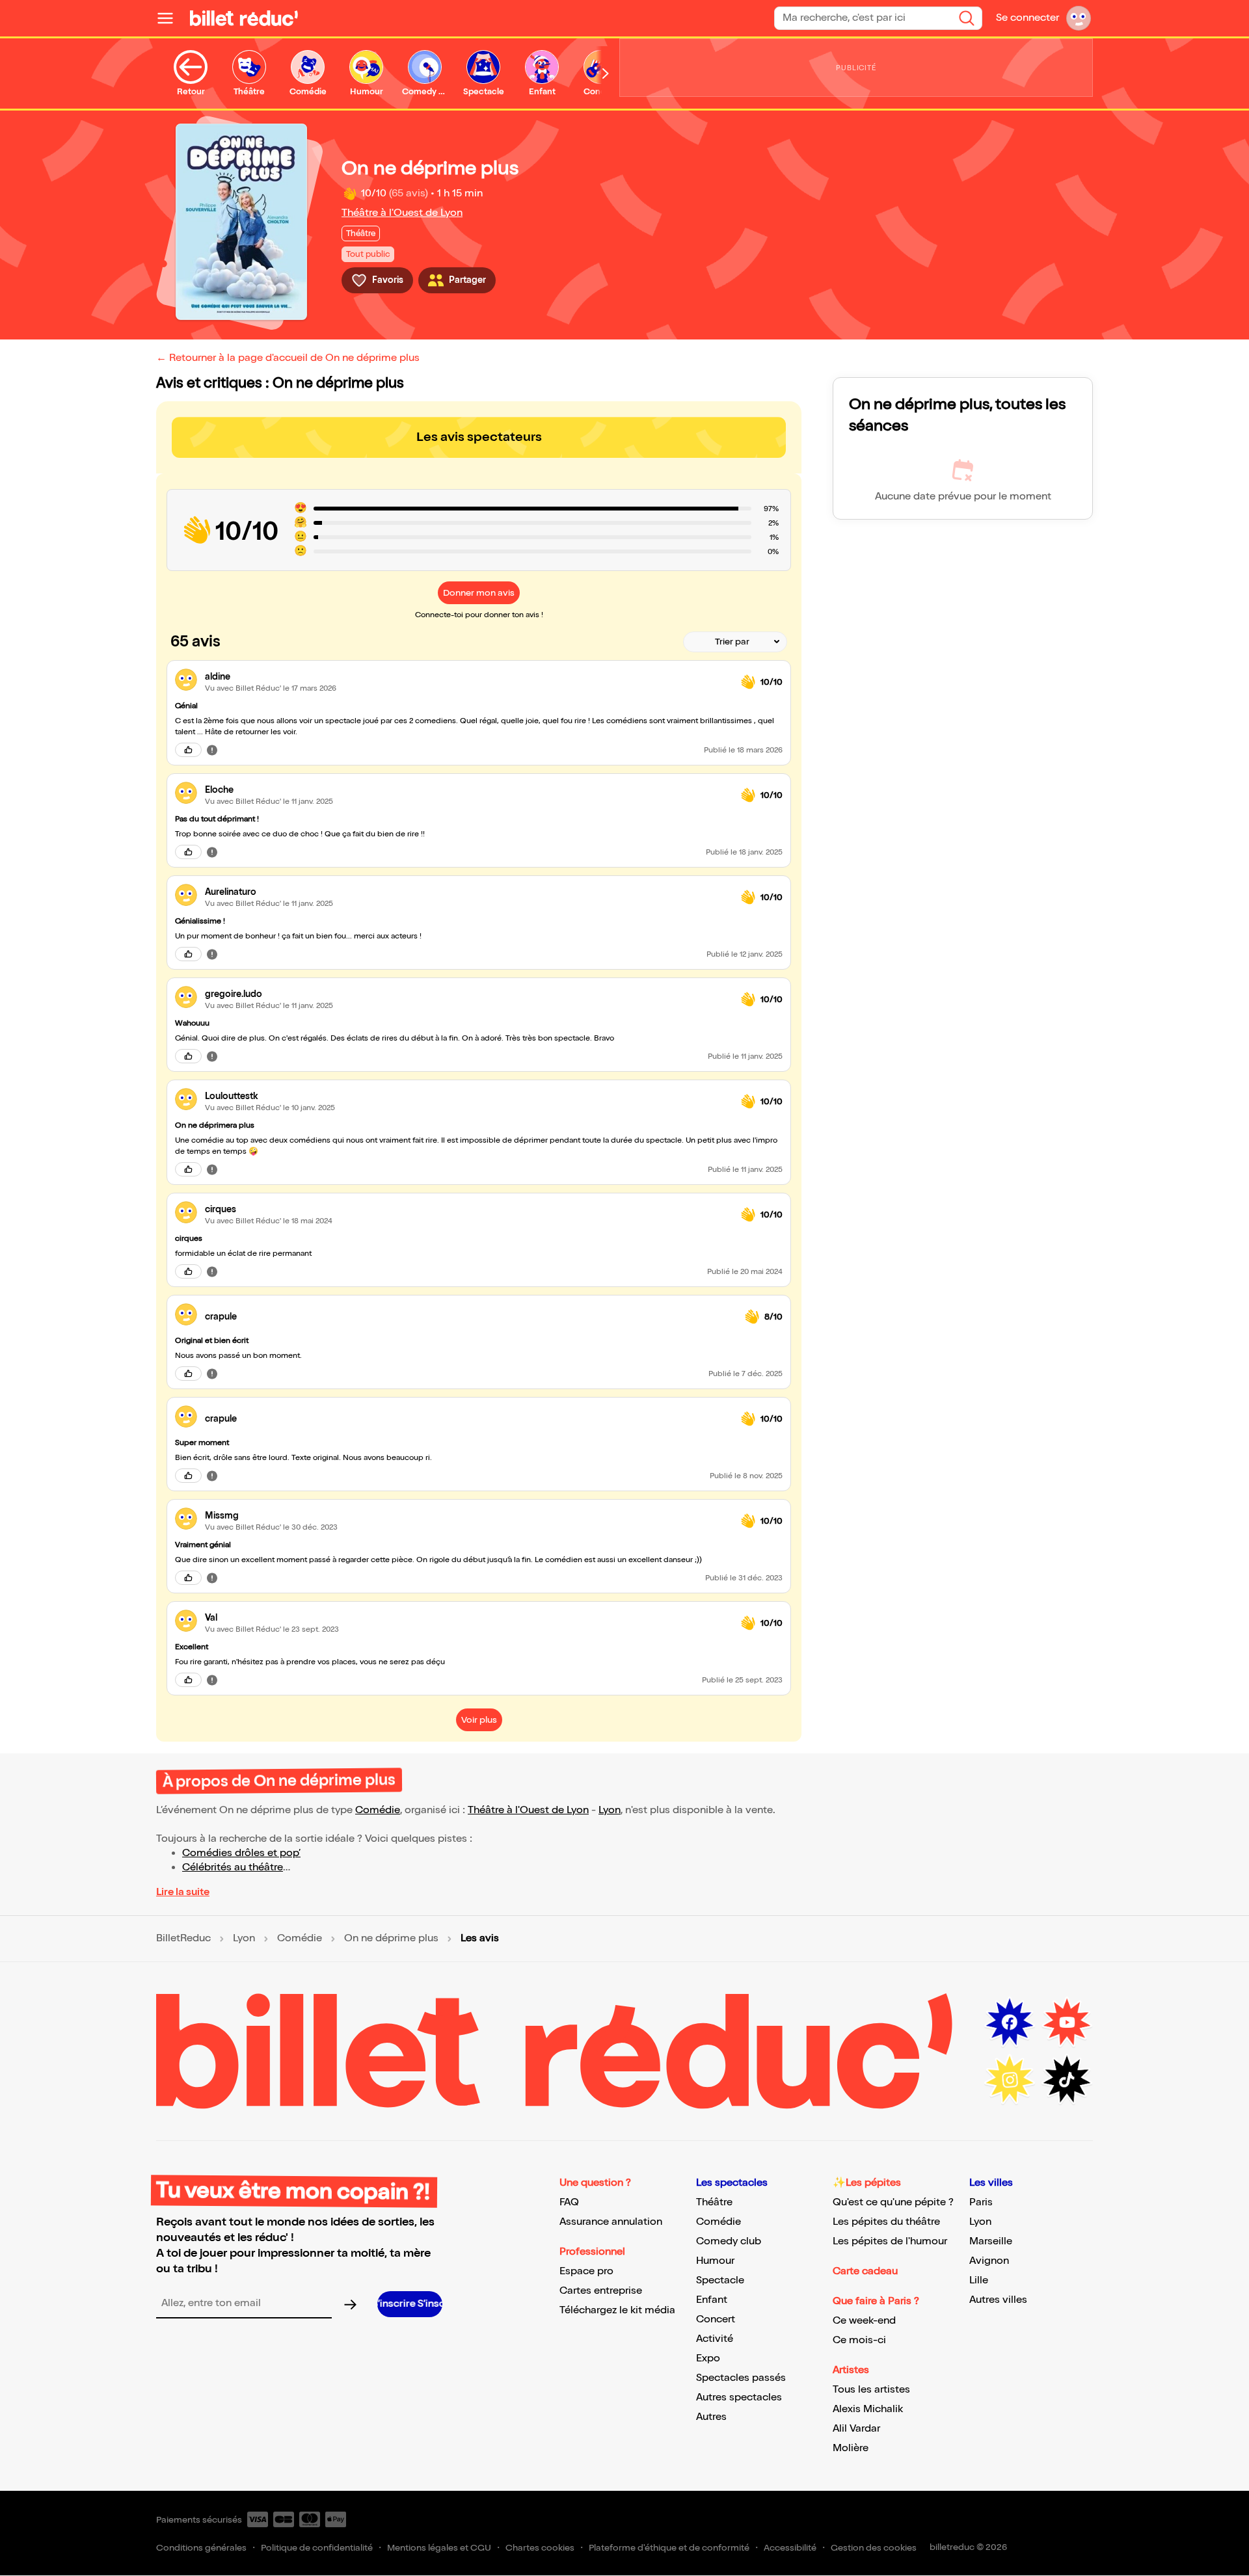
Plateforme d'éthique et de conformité (669, 2548)
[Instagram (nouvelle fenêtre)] (1010, 2080)
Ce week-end (864, 2321)
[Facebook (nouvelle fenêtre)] (1010, 2023)
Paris (981, 2202)
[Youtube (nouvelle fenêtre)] (1067, 2023)
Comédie (378, 1810)
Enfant (712, 2300)
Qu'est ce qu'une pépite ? (893, 2202)
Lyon (610, 1810)
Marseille (991, 2241)
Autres (711, 2417)
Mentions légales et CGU (439, 2548)
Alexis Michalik (868, 2409)
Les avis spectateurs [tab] (479, 437)
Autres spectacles (739, 2397)
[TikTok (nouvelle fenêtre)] (1067, 2080)
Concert (716, 2319)
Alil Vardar (856, 2429)
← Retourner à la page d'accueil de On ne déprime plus (288, 358)
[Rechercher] (967, 18)
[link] (468, 677)
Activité (715, 2339)
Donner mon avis (479, 593)
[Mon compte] (1079, 18)
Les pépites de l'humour (890, 2241)
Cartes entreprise (601, 2291)
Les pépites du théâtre (886, 2222)
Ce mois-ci (859, 2340)
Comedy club (729, 2241)
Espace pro (586, 2271)
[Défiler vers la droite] (606, 73)
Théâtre (714, 2202)
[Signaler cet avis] (212, 750)
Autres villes (998, 2300)
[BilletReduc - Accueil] (244, 18)
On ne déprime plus (391, 1939)
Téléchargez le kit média (617, 2310)
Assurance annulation (611, 2222)
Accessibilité (790, 2548)
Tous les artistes (871, 2390)
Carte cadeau (865, 2271)
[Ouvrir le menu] (170, 18)
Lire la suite (183, 1892)
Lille (979, 2280)
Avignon (989, 2261)
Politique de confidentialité (317, 2548)
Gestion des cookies (874, 2548)
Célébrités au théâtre (233, 1867)
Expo (708, 2358)
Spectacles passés (741, 2378)
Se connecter (1027, 18)
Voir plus (479, 1720)
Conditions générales (201, 2548)
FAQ (569, 2202)
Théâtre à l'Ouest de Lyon (402, 213)
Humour (715, 2261)
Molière (851, 2448)
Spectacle (720, 2280)
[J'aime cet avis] (188, 750)
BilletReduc (183, 1939)
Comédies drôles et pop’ (241, 1853)
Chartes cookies (540, 2548)
